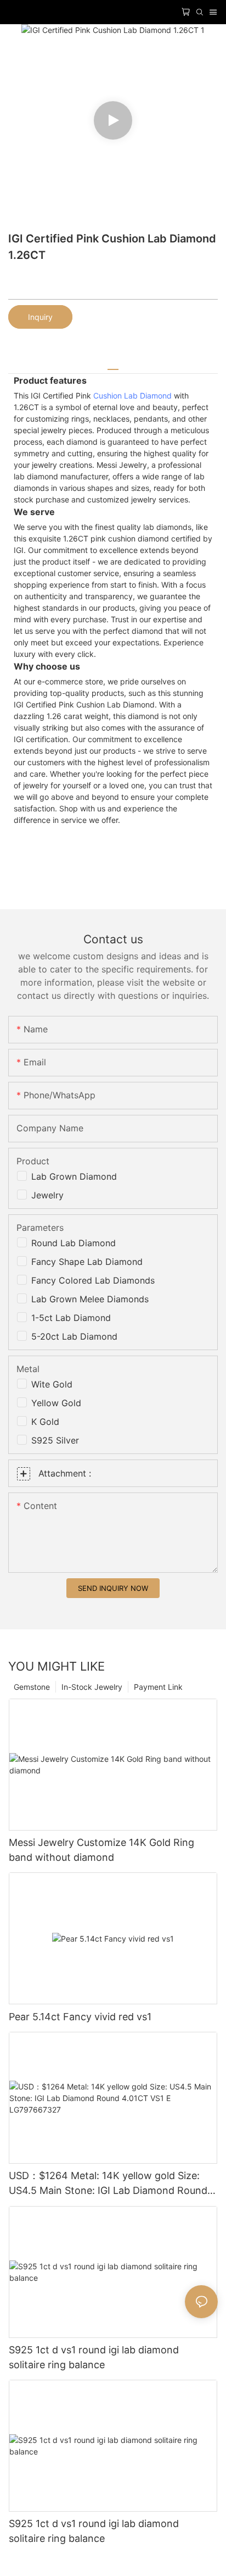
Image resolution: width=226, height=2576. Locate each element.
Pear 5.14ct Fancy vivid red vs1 (80, 2017)
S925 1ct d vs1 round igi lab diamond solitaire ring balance (94, 2357)
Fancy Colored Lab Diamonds (93, 1280)
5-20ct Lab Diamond (74, 1336)
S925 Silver (55, 1440)
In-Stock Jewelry (92, 1687)
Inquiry (40, 317)
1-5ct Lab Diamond (71, 1318)
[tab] (113, 365)
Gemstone (32, 1687)
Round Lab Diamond (74, 1243)
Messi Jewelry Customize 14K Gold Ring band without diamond (101, 1850)
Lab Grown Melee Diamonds (90, 1299)
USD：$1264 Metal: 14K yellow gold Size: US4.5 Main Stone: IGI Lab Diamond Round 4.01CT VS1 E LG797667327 (108, 2184)
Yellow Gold (56, 1403)
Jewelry (47, 1195)
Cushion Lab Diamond (132, 396)
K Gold (45, 1422)
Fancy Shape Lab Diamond (87, 1262)
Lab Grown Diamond (74, 1176)
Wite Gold (52, 1384)
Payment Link (158, 1687)
